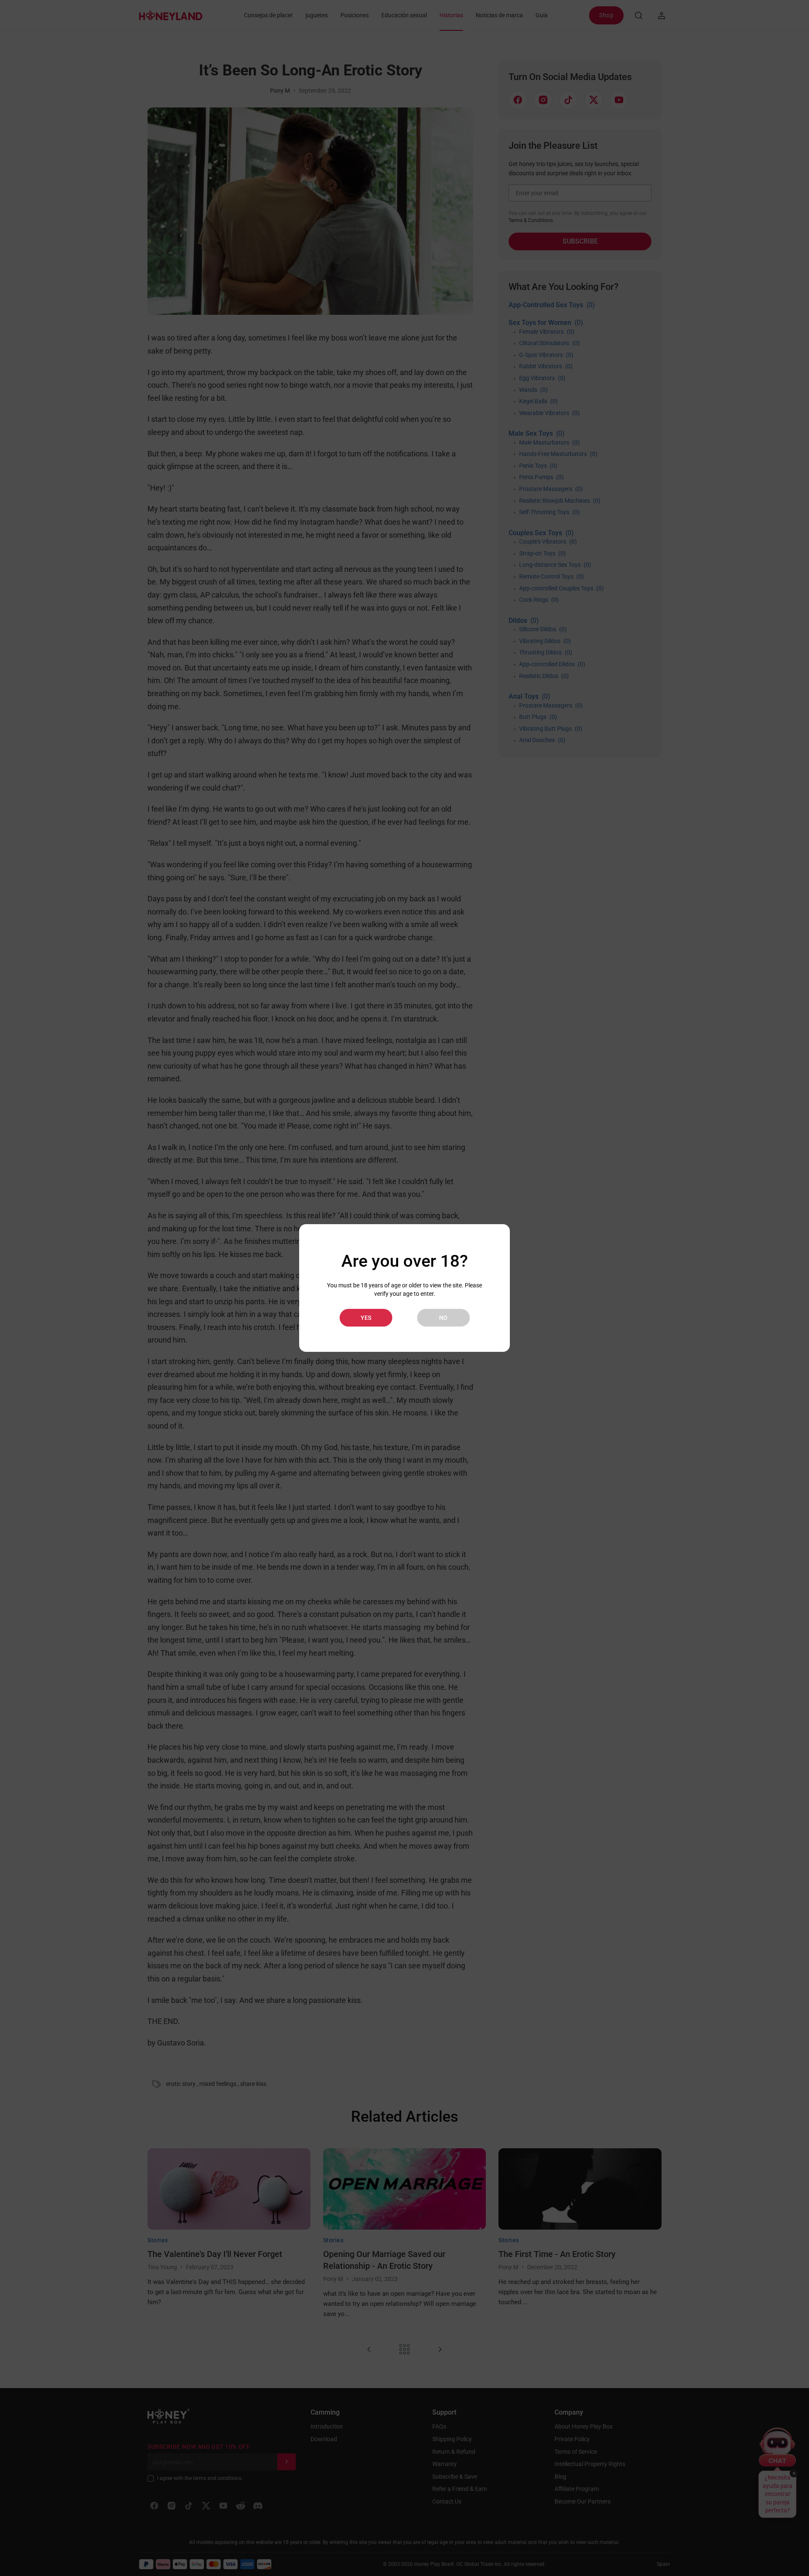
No (443, 1318)
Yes (366, 1318)
